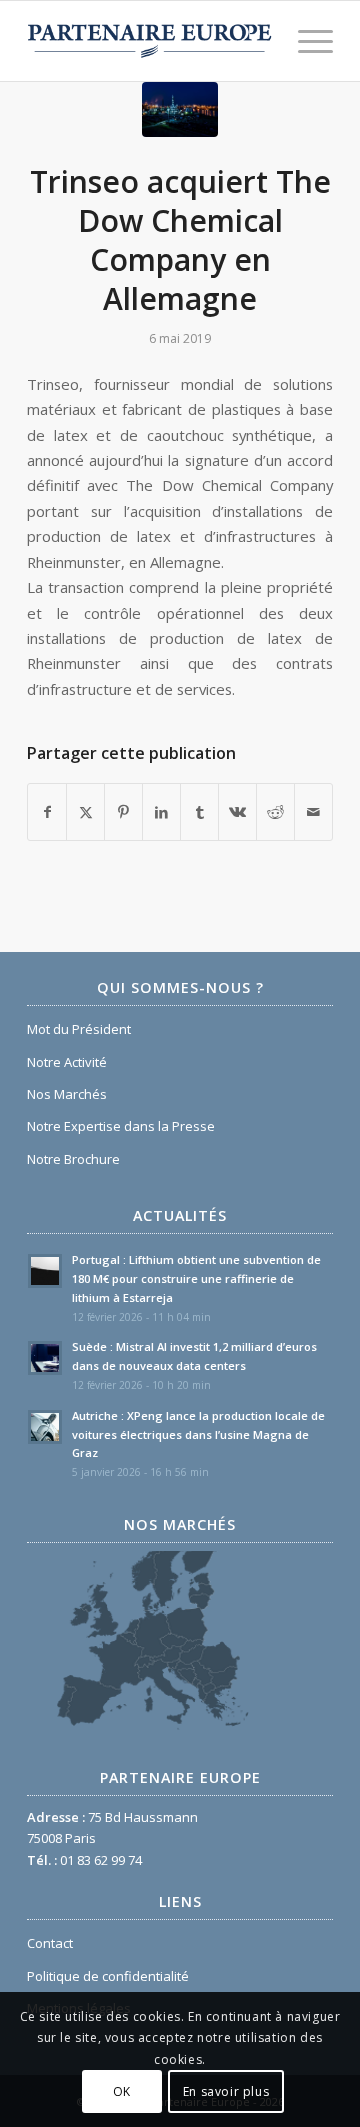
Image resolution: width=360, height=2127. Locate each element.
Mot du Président (79, 1029)
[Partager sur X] (85, 812)
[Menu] (305, 41)
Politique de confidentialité (108, 1976)
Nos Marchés (67, 1094)
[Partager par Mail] (313, 812)
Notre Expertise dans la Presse (121, 1126)
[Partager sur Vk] (237, 812)
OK (122, 2091)
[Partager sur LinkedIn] (161, 812)
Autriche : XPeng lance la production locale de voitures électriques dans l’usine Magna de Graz (198, 1434)
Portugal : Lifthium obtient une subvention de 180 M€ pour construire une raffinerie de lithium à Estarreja (196, 1278)
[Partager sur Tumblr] (199, 812)
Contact (50, 1943)
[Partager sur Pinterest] (123, 812)
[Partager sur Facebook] (47, 812)
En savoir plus (226, 2091)
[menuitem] (305, 41)
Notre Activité (67, 1062)
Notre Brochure (73, 1159)
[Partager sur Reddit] (275, 812)
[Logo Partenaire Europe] (149, 41)
